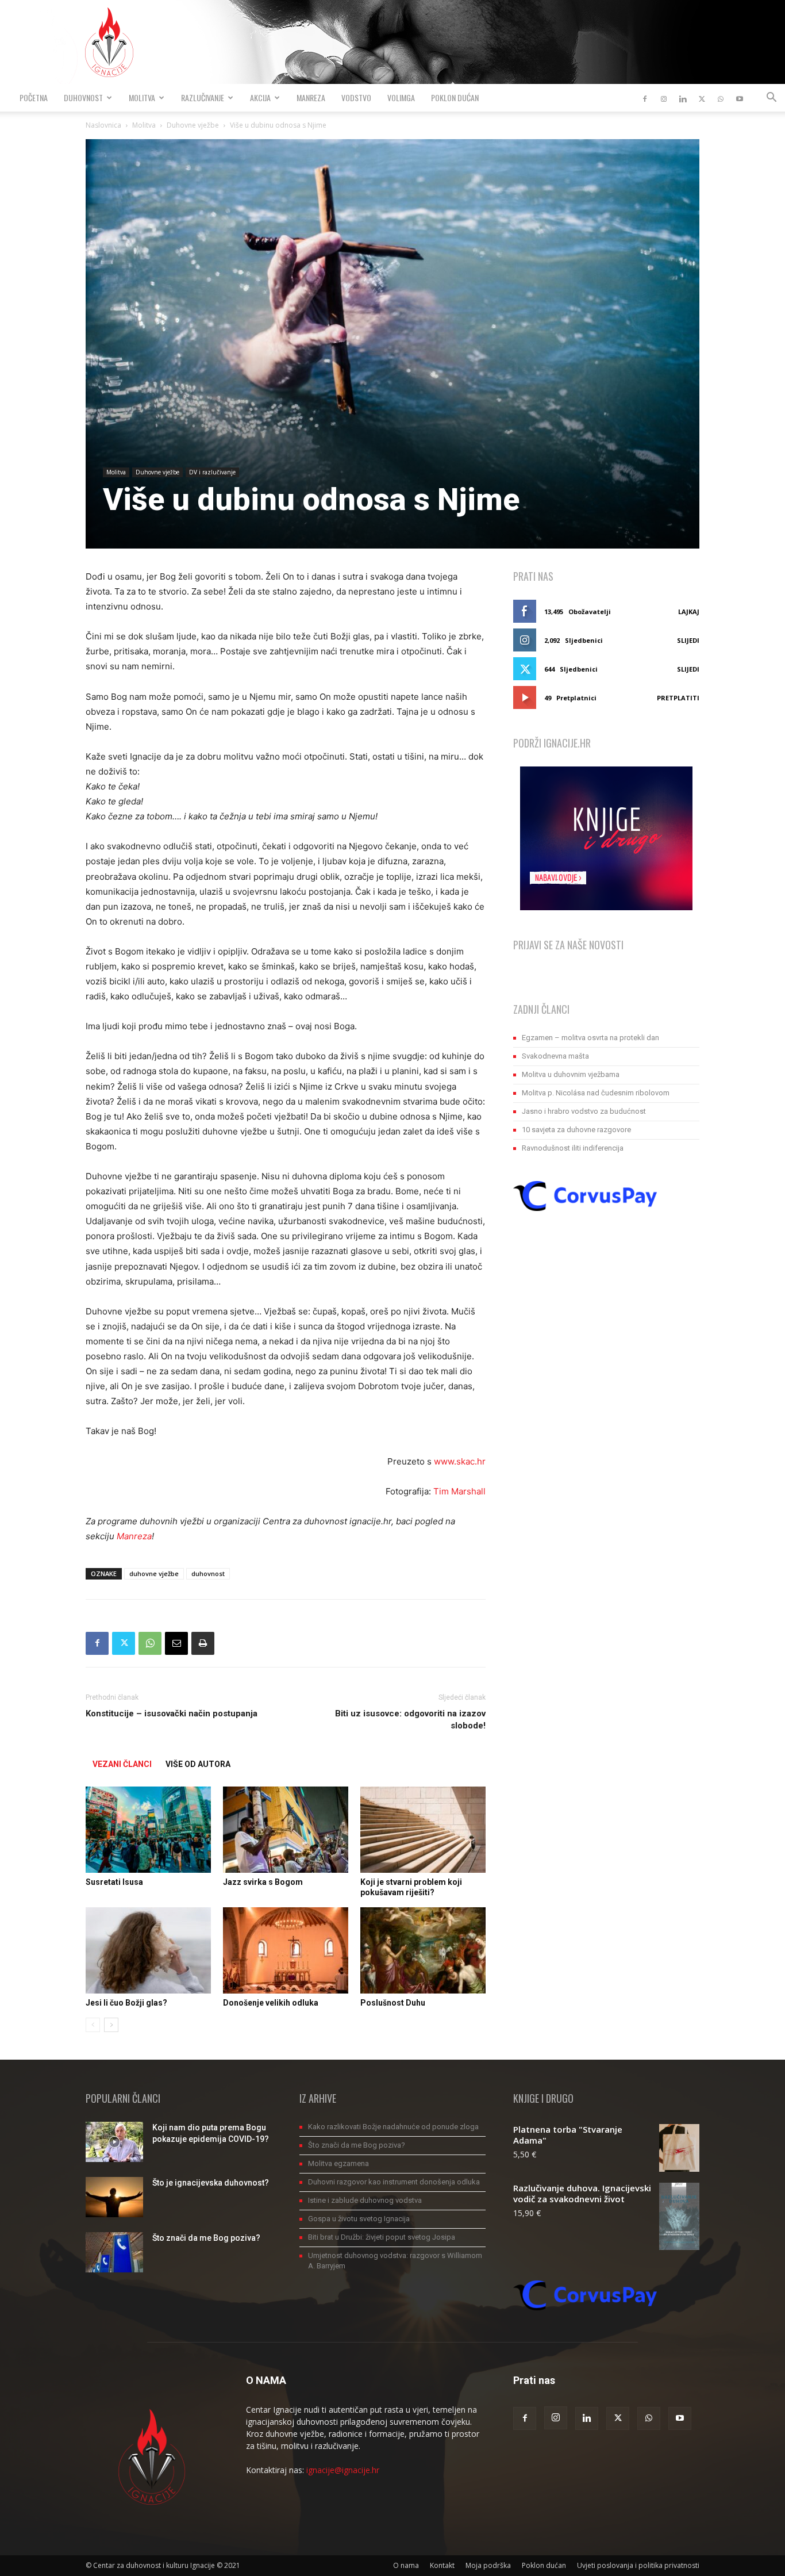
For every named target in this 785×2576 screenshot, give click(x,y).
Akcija (260, 97)
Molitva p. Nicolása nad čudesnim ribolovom (596, 1093)
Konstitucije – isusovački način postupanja (172, 1713)
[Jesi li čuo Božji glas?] (148, 1950)
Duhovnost (83, 97)
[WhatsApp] (721, 98)
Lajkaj (689, 612)
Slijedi (688, 640)
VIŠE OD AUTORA (198, 1764)
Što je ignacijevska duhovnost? (211, 2183)
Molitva (142, 97)
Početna (34, 97)
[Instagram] (664, 98)
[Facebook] (645, 98)
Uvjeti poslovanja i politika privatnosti (638, 2565)
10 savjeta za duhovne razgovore (576, 1130)
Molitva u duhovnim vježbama (571, 1074)
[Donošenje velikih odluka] (286, 1950)
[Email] (176, 1643)
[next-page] (111, 2025)
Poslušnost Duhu (393, 2003)
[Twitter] (702, 98)
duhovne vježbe (154, 1573)
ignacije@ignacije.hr (343, 2470)
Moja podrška (488, 2565)
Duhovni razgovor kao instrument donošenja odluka (394, 2182)
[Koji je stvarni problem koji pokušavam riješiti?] (423, 1830)
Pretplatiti (678, 698)
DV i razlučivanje (212, 472)
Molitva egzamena (338, 2163)
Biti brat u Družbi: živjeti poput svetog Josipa (382, 2237)
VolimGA (401, 97)
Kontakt (442, 2565)
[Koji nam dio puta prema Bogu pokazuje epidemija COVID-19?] (114, 2142)
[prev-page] (93, 2025)
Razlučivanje (203, 97)
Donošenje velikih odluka (271, 2003)
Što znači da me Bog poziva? (206, 2238)
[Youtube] (740, 98)
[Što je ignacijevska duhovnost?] (114, 2197)
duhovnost (208, 1573)
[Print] (203, 1643)
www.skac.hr (460, 1461)
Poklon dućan (455, 97)
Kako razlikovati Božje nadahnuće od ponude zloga (393, 2127)
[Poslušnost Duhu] (423, 1950)
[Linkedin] (683, 98)
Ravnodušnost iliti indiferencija (573, 1148)
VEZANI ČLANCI (122, 1764)
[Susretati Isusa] (148, 1830)
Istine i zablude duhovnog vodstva (365, 2200)
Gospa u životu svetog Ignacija (359, 2219)
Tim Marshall (459, 1491)
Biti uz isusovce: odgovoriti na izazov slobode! (410, 1720)
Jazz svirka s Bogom (263, 1882)
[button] (771, 99)
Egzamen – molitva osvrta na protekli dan (590, 1038)
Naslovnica (103, 125)
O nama (406, 2565)
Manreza (311, 97)
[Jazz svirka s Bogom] (286, 1830)
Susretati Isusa (114, 1882)
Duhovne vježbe (193, 125)
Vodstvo (356, 97)
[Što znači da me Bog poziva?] (114, 2252)
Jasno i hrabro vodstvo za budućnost (584, 1111)
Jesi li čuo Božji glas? (126, 2003)
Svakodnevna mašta (555, 1056)
